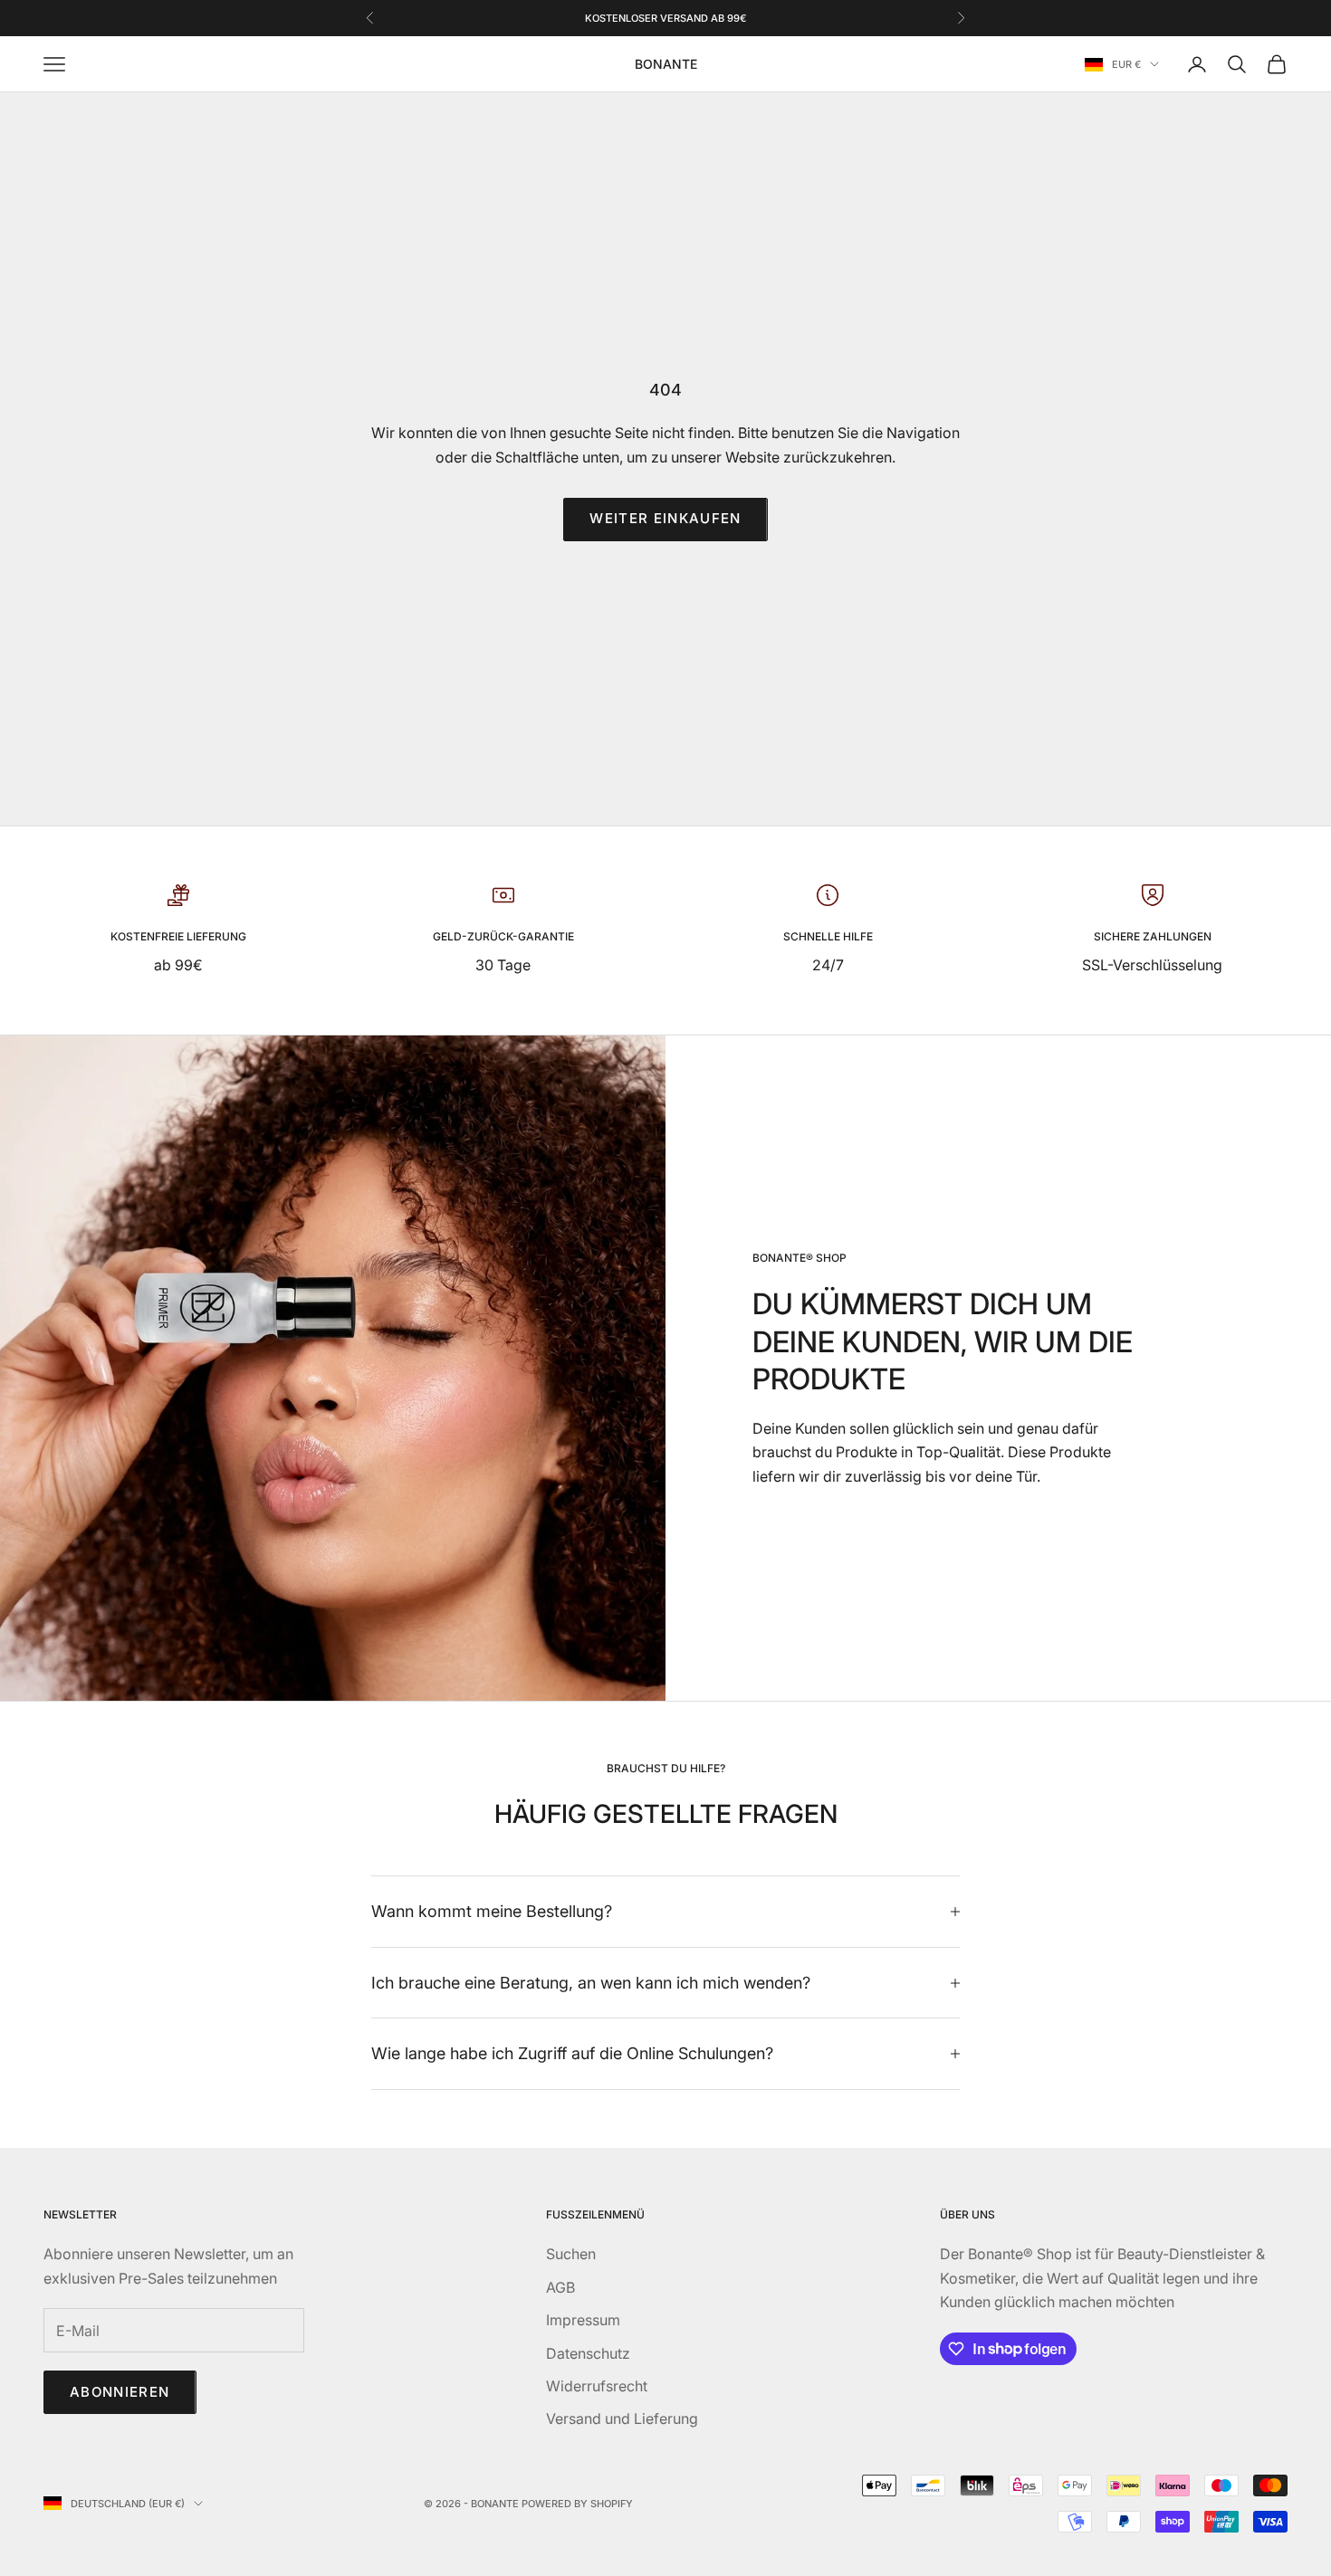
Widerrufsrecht (597, 2386)
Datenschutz (588, 2353)
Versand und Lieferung (622, 2419)
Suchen (571, 2254)
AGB (560, 2287)
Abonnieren (120, 2392)
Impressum (583, 2320)
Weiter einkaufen (665, 518)
